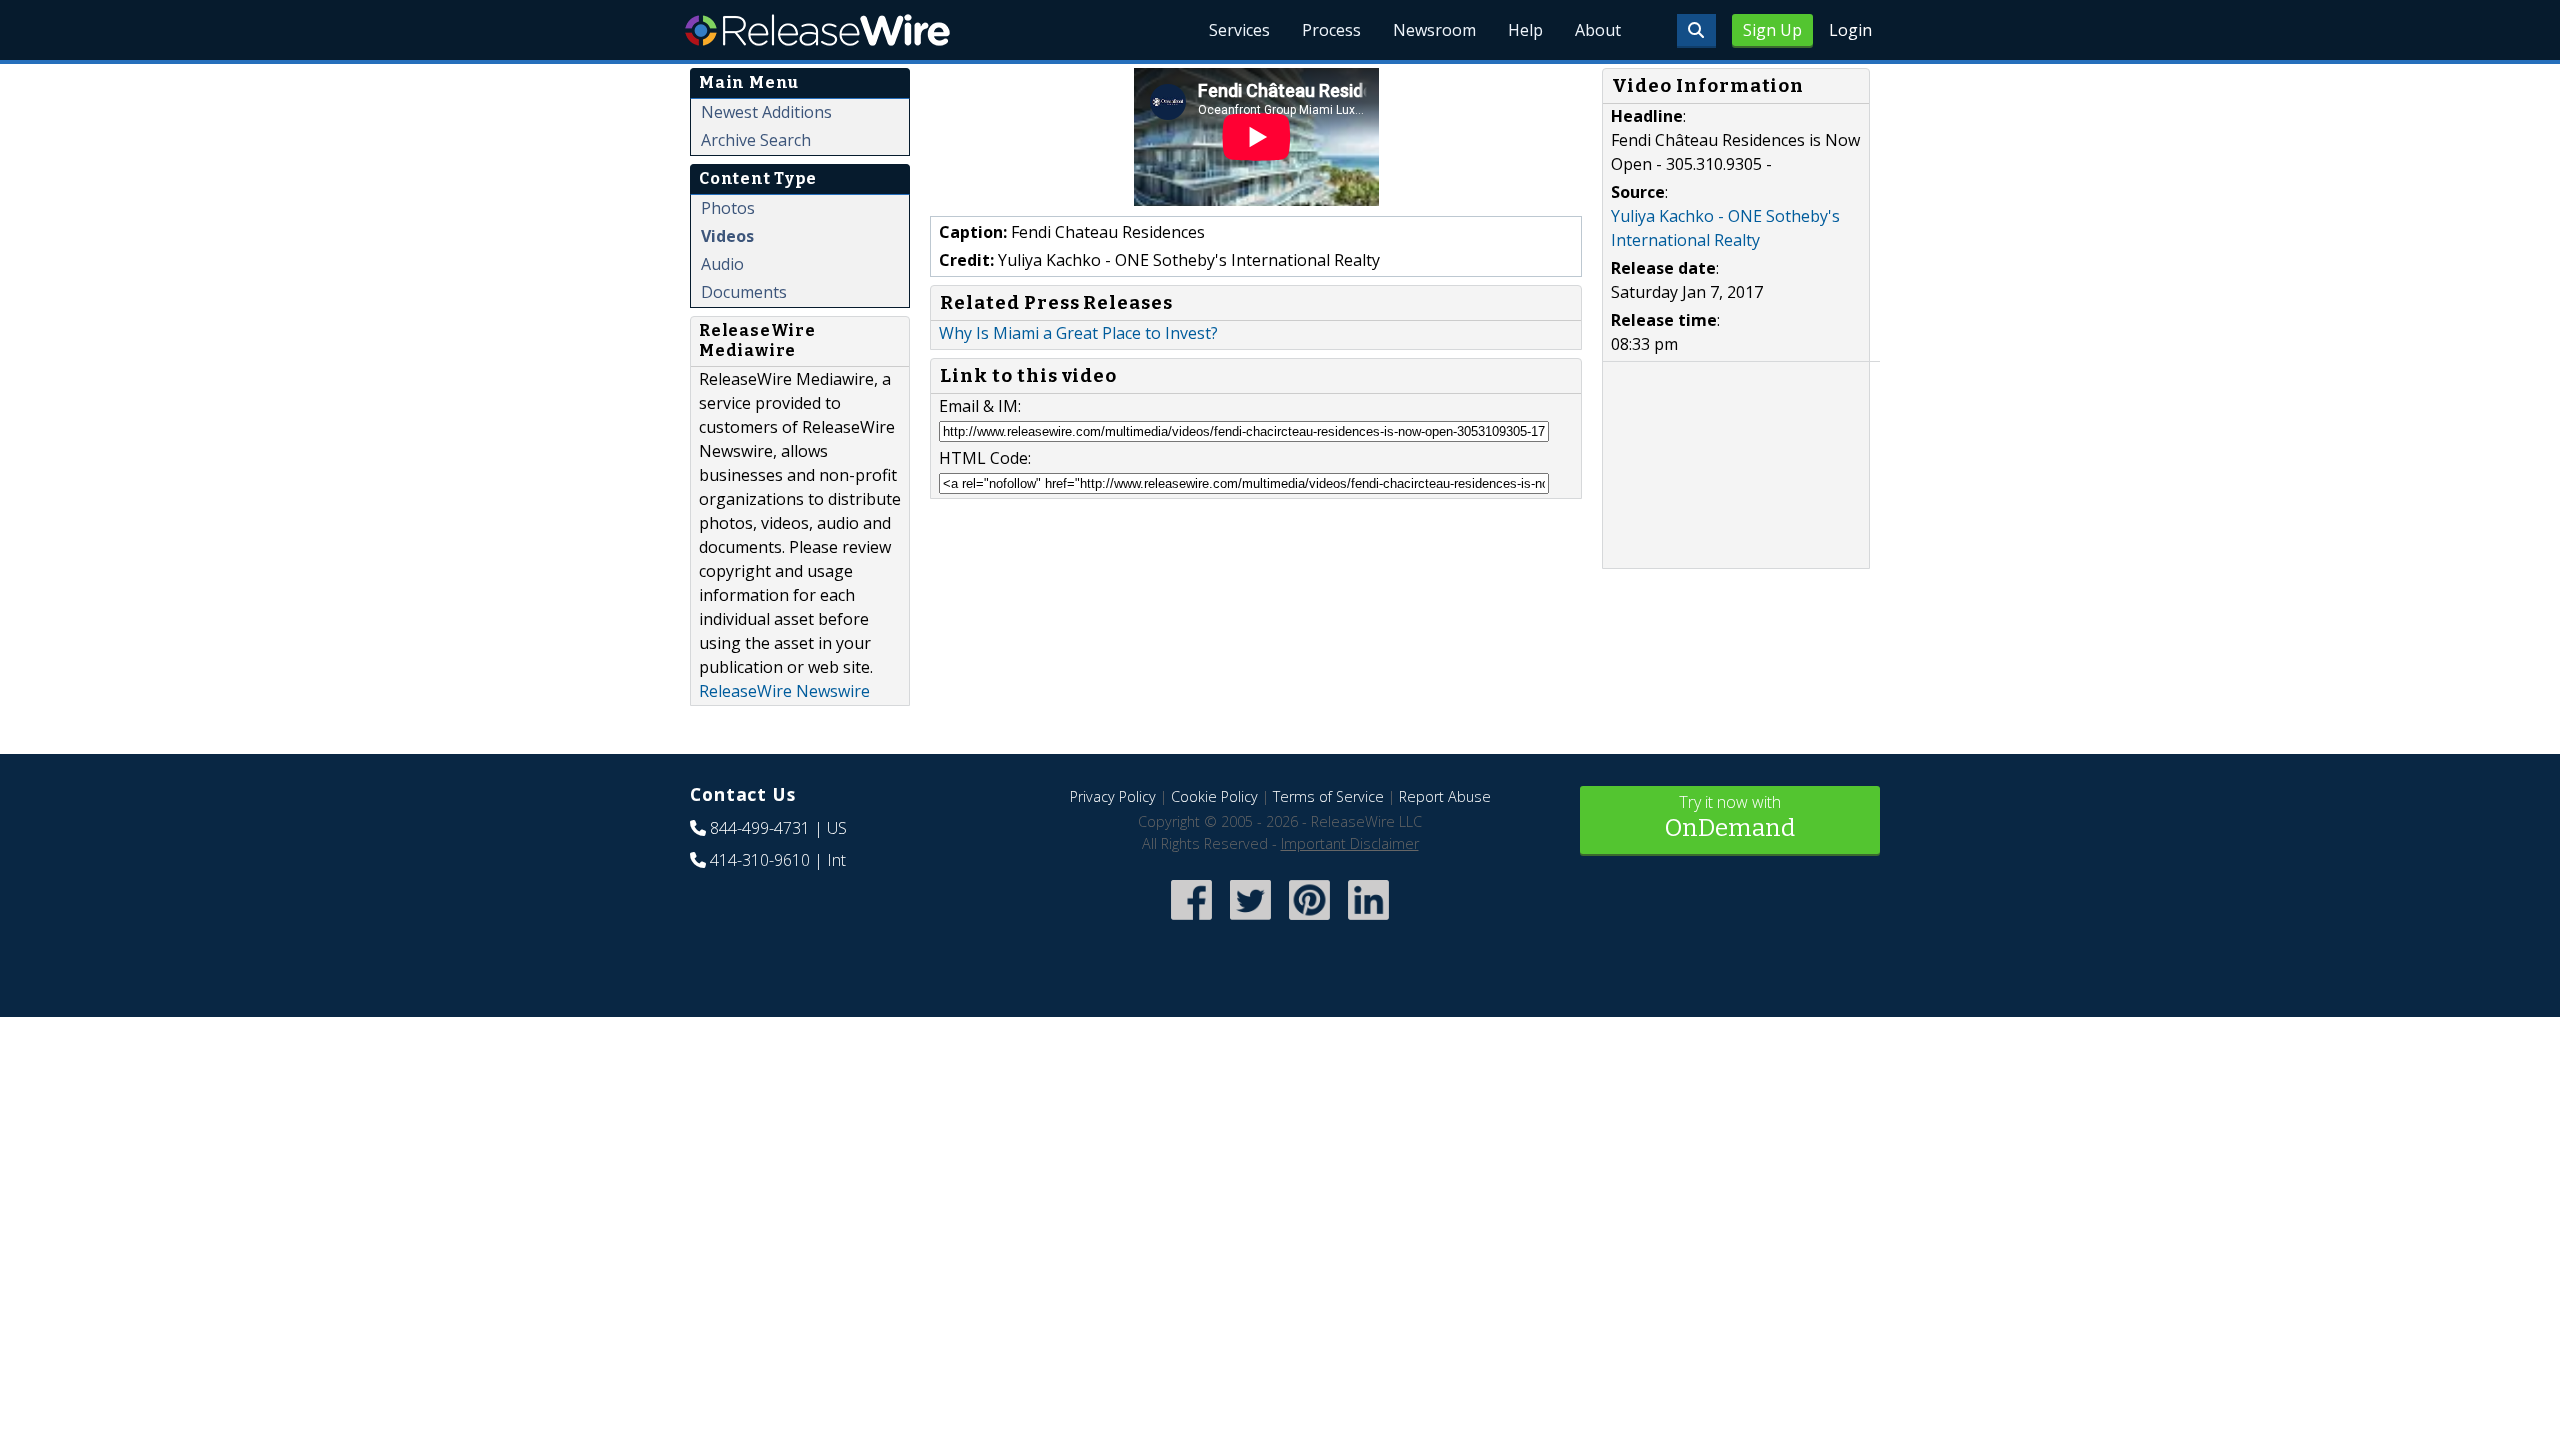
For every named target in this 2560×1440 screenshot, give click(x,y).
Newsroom (1434, 30)
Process (1331, 30)
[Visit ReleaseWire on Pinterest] (1309, 922)
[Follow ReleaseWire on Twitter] (1250, 922)
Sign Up (1772, 30)
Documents (744, 292)
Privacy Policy (1113, 796)
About (1598, 30)
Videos (727, 236)
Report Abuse (1445, 796)
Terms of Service (1328, 796)
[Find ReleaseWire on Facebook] (1191, 922)
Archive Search (756, 140)
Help (1525, 30)
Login (1850, 30)
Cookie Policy (1214, 796)
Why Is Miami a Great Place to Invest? (1078, 333)
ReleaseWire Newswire (784, 691)
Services (1239, 30)
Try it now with (1730, 816)
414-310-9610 (760, 860)
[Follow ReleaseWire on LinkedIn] (1368, 922)
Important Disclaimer (1350, 843)
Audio (722, 264)
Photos (728, 208)
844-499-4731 (760, 828)
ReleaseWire (817, 30)
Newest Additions (766, 112)
